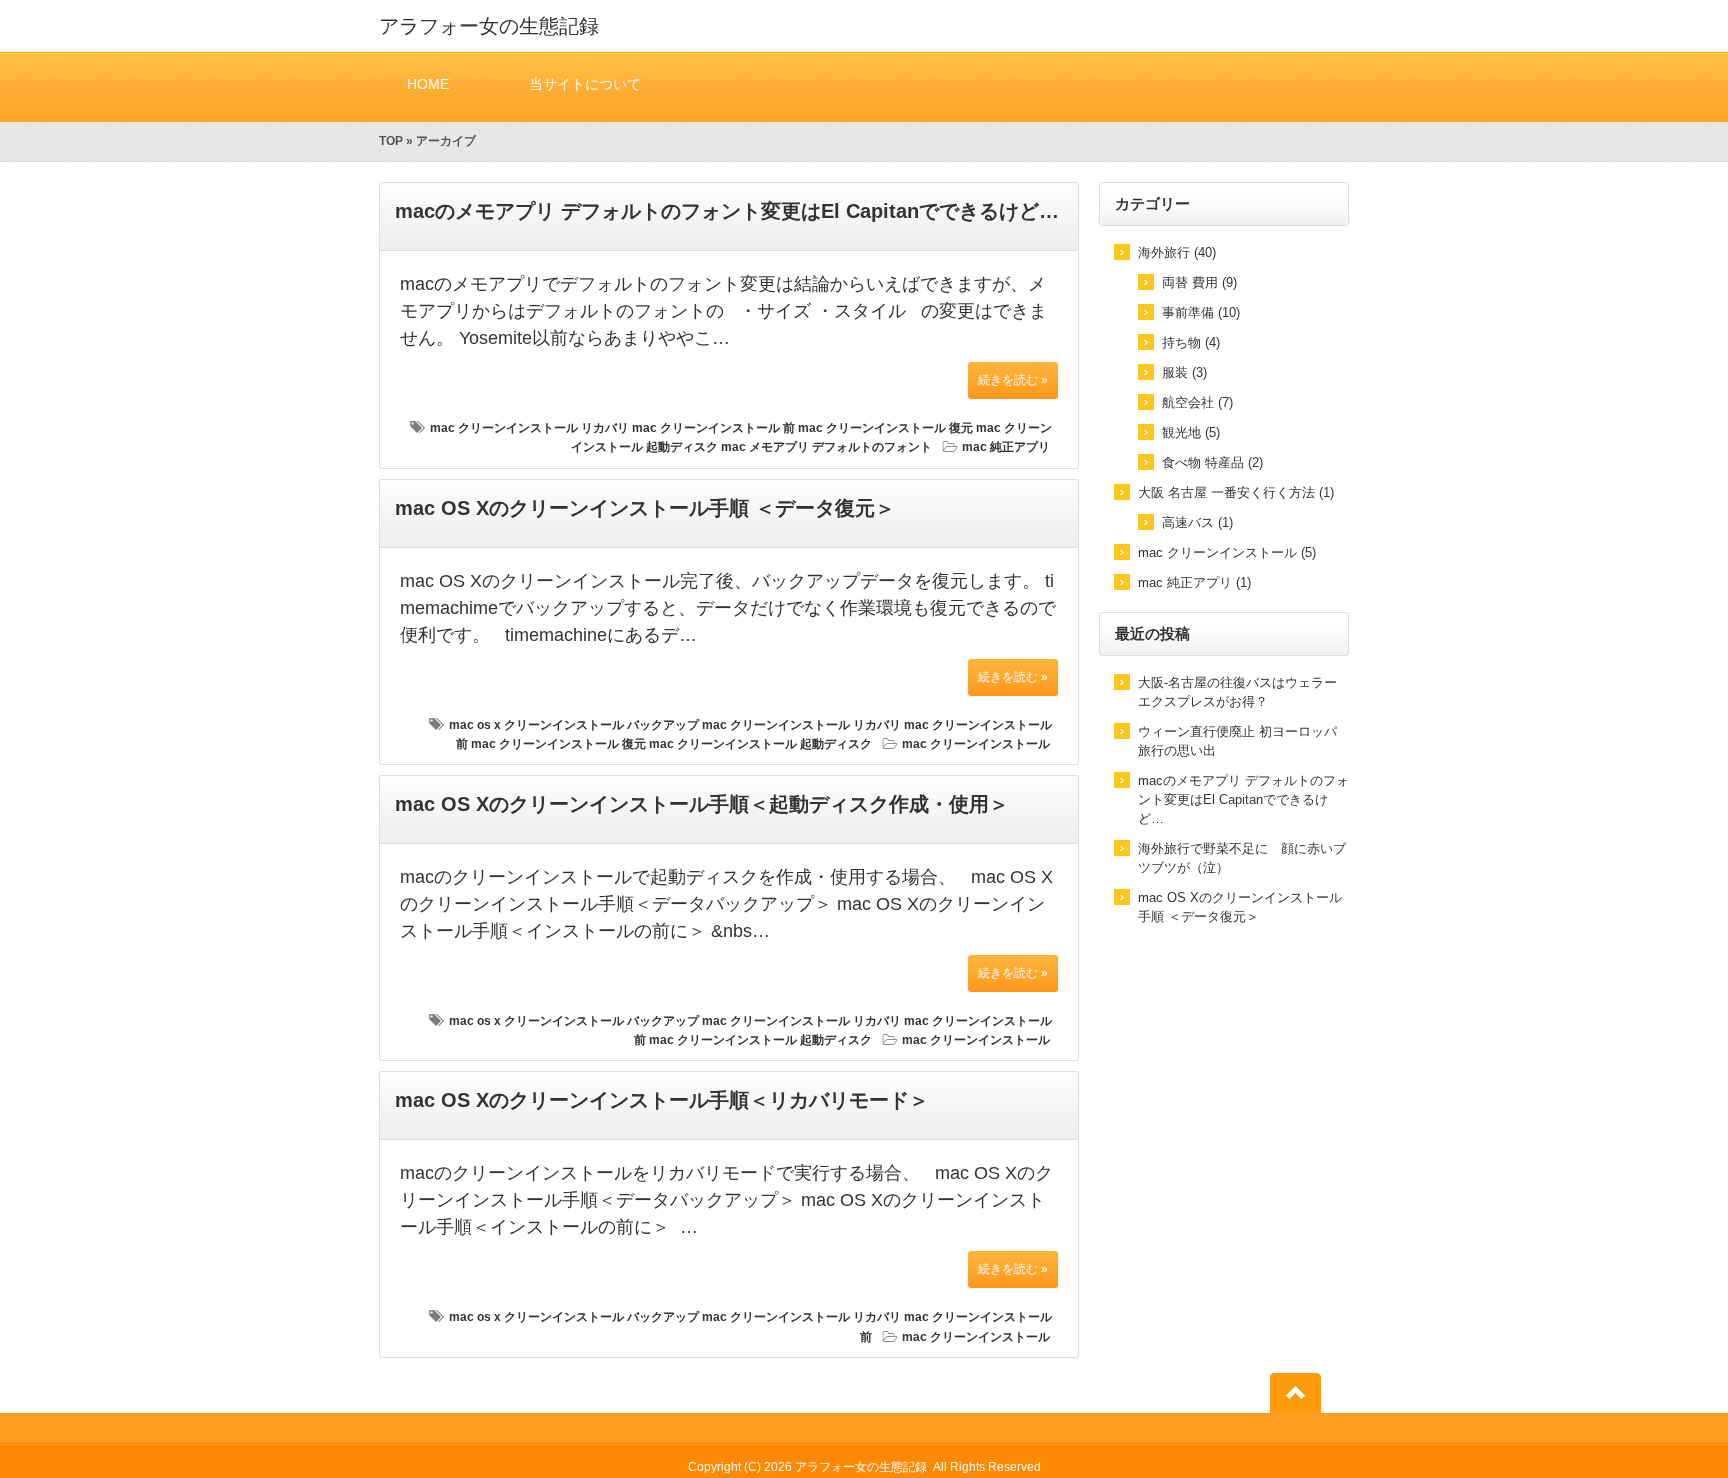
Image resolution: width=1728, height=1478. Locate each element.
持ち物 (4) (1191, 342)
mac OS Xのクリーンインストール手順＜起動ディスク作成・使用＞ (702, 804)
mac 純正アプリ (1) (1194, 582)
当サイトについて (585, 84)
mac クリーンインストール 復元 (885, 428)
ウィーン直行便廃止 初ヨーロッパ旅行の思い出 (1237, 741)
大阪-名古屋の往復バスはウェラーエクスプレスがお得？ (1237, 692)
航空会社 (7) (1197, 402)
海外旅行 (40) (1177, 252)
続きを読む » (1013, 380)
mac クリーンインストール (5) (1227, 552)
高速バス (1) (1197, 522)
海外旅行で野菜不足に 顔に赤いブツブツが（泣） (1242, 858)
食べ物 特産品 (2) (1212, 462)
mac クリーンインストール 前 (713, 428)
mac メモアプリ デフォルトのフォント (826, 447)
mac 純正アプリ (1006, 447)
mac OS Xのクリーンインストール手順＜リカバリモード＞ (662, 1100)
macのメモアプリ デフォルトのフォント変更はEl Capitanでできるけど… (727, 211)
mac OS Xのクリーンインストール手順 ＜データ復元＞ (645, 508)
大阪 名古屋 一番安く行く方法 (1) (1236, 492)
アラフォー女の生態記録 (489, 26)
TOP (391, 141)
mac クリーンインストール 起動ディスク (760, 744)
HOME (428, 84)
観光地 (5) (1191, 432)
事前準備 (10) (1201, 312)
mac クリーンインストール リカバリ (529, 428)
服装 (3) (1184, 372)
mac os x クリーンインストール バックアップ (574, 725)
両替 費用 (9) (1199, 282)
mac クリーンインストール (976, 744)
